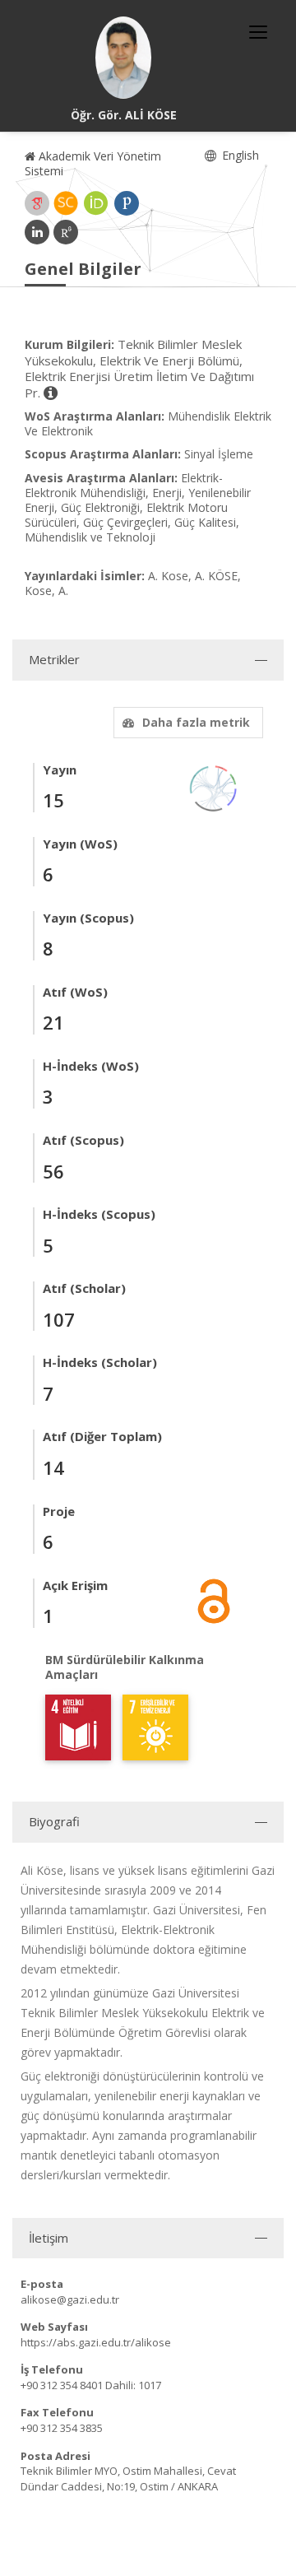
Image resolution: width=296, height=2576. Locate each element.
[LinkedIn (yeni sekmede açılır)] (37, 232)
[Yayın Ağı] (214, 787)
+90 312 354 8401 (62, 2385)
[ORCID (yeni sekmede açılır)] (96, 203)
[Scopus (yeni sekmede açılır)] (66, 203)
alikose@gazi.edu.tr (70, 2299)
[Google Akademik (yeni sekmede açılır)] (37, 203)
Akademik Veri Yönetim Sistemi (93, 163)
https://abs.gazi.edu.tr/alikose (96, 2342)
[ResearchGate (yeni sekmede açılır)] (66, 232)
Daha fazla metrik (196, 722)
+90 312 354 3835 (62, 2428)
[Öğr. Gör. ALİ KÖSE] (123, 58)
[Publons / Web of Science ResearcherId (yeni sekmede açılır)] (127, 203)
